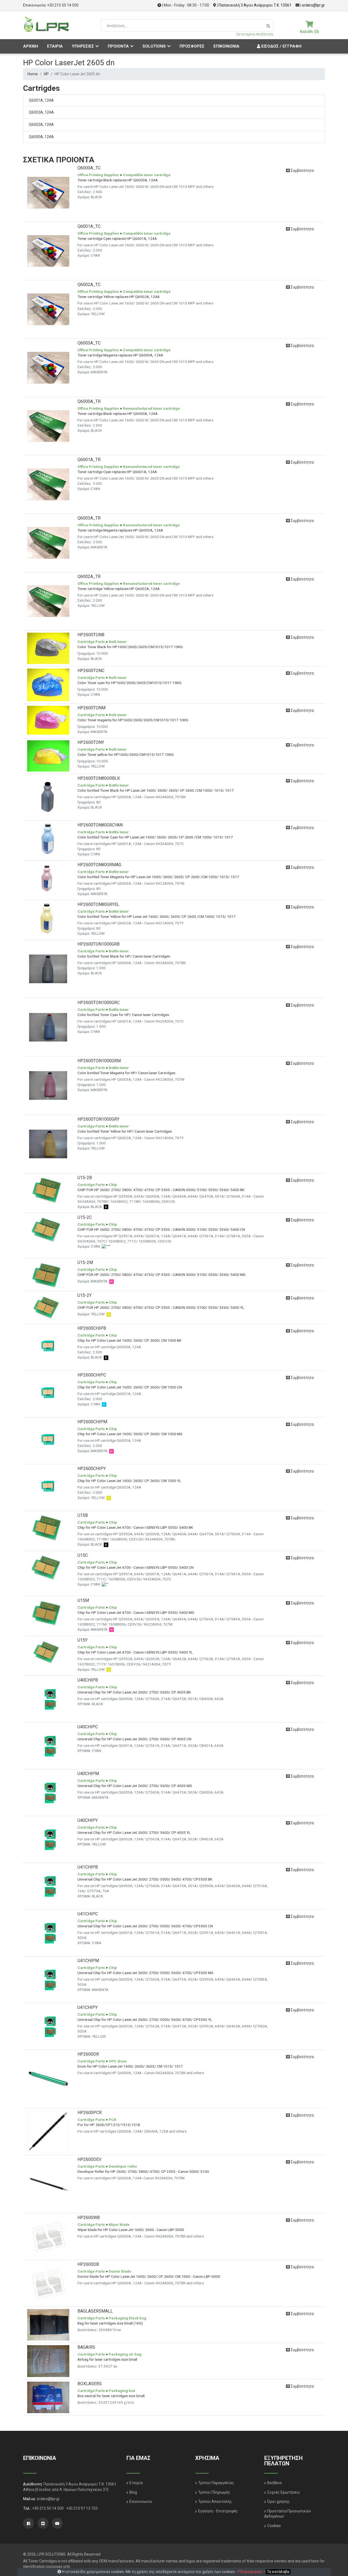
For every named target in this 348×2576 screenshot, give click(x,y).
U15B (83, 1515)
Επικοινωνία (141, 2502)
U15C (83, 1555)
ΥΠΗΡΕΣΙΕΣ (83, 46)
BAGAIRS (86, 2347)
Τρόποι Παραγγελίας (216, 2483)
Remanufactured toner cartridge (151, 408)
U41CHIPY (88, 2007)
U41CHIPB (88, 1867)
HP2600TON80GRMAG (99, 865)
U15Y (83, 1640)
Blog (133, 2492)
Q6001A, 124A (41, 100)
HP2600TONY (91, 742)
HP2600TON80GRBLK (99, 778)
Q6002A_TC (89, 285)
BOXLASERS (90, 2384)
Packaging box (122, 2391)
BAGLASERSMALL (95, 2311)
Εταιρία (136, 2483)
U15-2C (85, 1217)
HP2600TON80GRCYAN (100, 825)
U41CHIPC (88, 1914)
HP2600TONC (91, 671)
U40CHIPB (88, 1680)
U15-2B (85, 1178)
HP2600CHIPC (92, 1375)
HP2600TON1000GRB (99, 944)
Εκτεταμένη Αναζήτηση (255, 34)
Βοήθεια (274, 2483)
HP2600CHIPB (92, 1328)
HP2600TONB (91, 635)
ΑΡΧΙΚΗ (31, 46)
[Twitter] (43, 2523)
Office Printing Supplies (98, 175)
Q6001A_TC (89, 226)
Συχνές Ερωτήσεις (284, 2492)
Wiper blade (119, 2224)
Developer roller (123, 2166)
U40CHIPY (88, 1820)
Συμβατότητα (302, 170)
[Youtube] (57, 2523)
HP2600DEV (89, 2159)
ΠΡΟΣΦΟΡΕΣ (192, 46)
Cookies (274, 2526)
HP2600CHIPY (92, 1469)
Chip (113, 1185)
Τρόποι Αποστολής (215, 2502)
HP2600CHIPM (92, 1422)
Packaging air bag (125, 2354)
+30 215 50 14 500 (63, 5)
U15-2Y (85, 1295)
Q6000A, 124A (41, 137)
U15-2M (85, 1262)
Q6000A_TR (89, 401)
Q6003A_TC (89, 343)
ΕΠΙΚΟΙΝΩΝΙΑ (226, 46)
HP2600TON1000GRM (99, 1061)
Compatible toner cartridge (147, 175)
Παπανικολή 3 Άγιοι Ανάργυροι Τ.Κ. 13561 (255, 5)
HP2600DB (88, 2264)
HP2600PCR (90, 2113)
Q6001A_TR (89, 460)
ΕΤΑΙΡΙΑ (55, 46)
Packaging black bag (128, 2318)
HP (46, 74)
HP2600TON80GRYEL (98, 904)
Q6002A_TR (89, 577)
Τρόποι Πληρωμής (214, 2492)
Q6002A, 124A (41, 125)
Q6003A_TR (89, 518)
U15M (83, 1600)
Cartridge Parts (91, 642)
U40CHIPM (88, 1774)
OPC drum (118, 2061)
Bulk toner (118, 642)
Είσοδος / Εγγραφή (281, 46)
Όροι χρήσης (279, 2502)
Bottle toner (119, 785)
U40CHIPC (88, 1727)
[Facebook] (29, 2523)
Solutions (154, 46)
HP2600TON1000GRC (99, 1003)
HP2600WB (89, 2218)
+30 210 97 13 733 (82, 2508)
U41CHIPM (88, 1961)
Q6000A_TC (89, 168)
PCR (113, 2120)
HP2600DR (88, 2054)
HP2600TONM (91, 708)
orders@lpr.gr (313, 5)
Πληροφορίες (251, 2572)
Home (33, 74)
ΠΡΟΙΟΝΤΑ (118, 46)
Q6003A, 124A (41, 112)
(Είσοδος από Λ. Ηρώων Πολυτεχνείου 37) (72, 2490)
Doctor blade (120, 2271)
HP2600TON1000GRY (98, 1119)
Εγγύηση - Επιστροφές (218, 2511)
